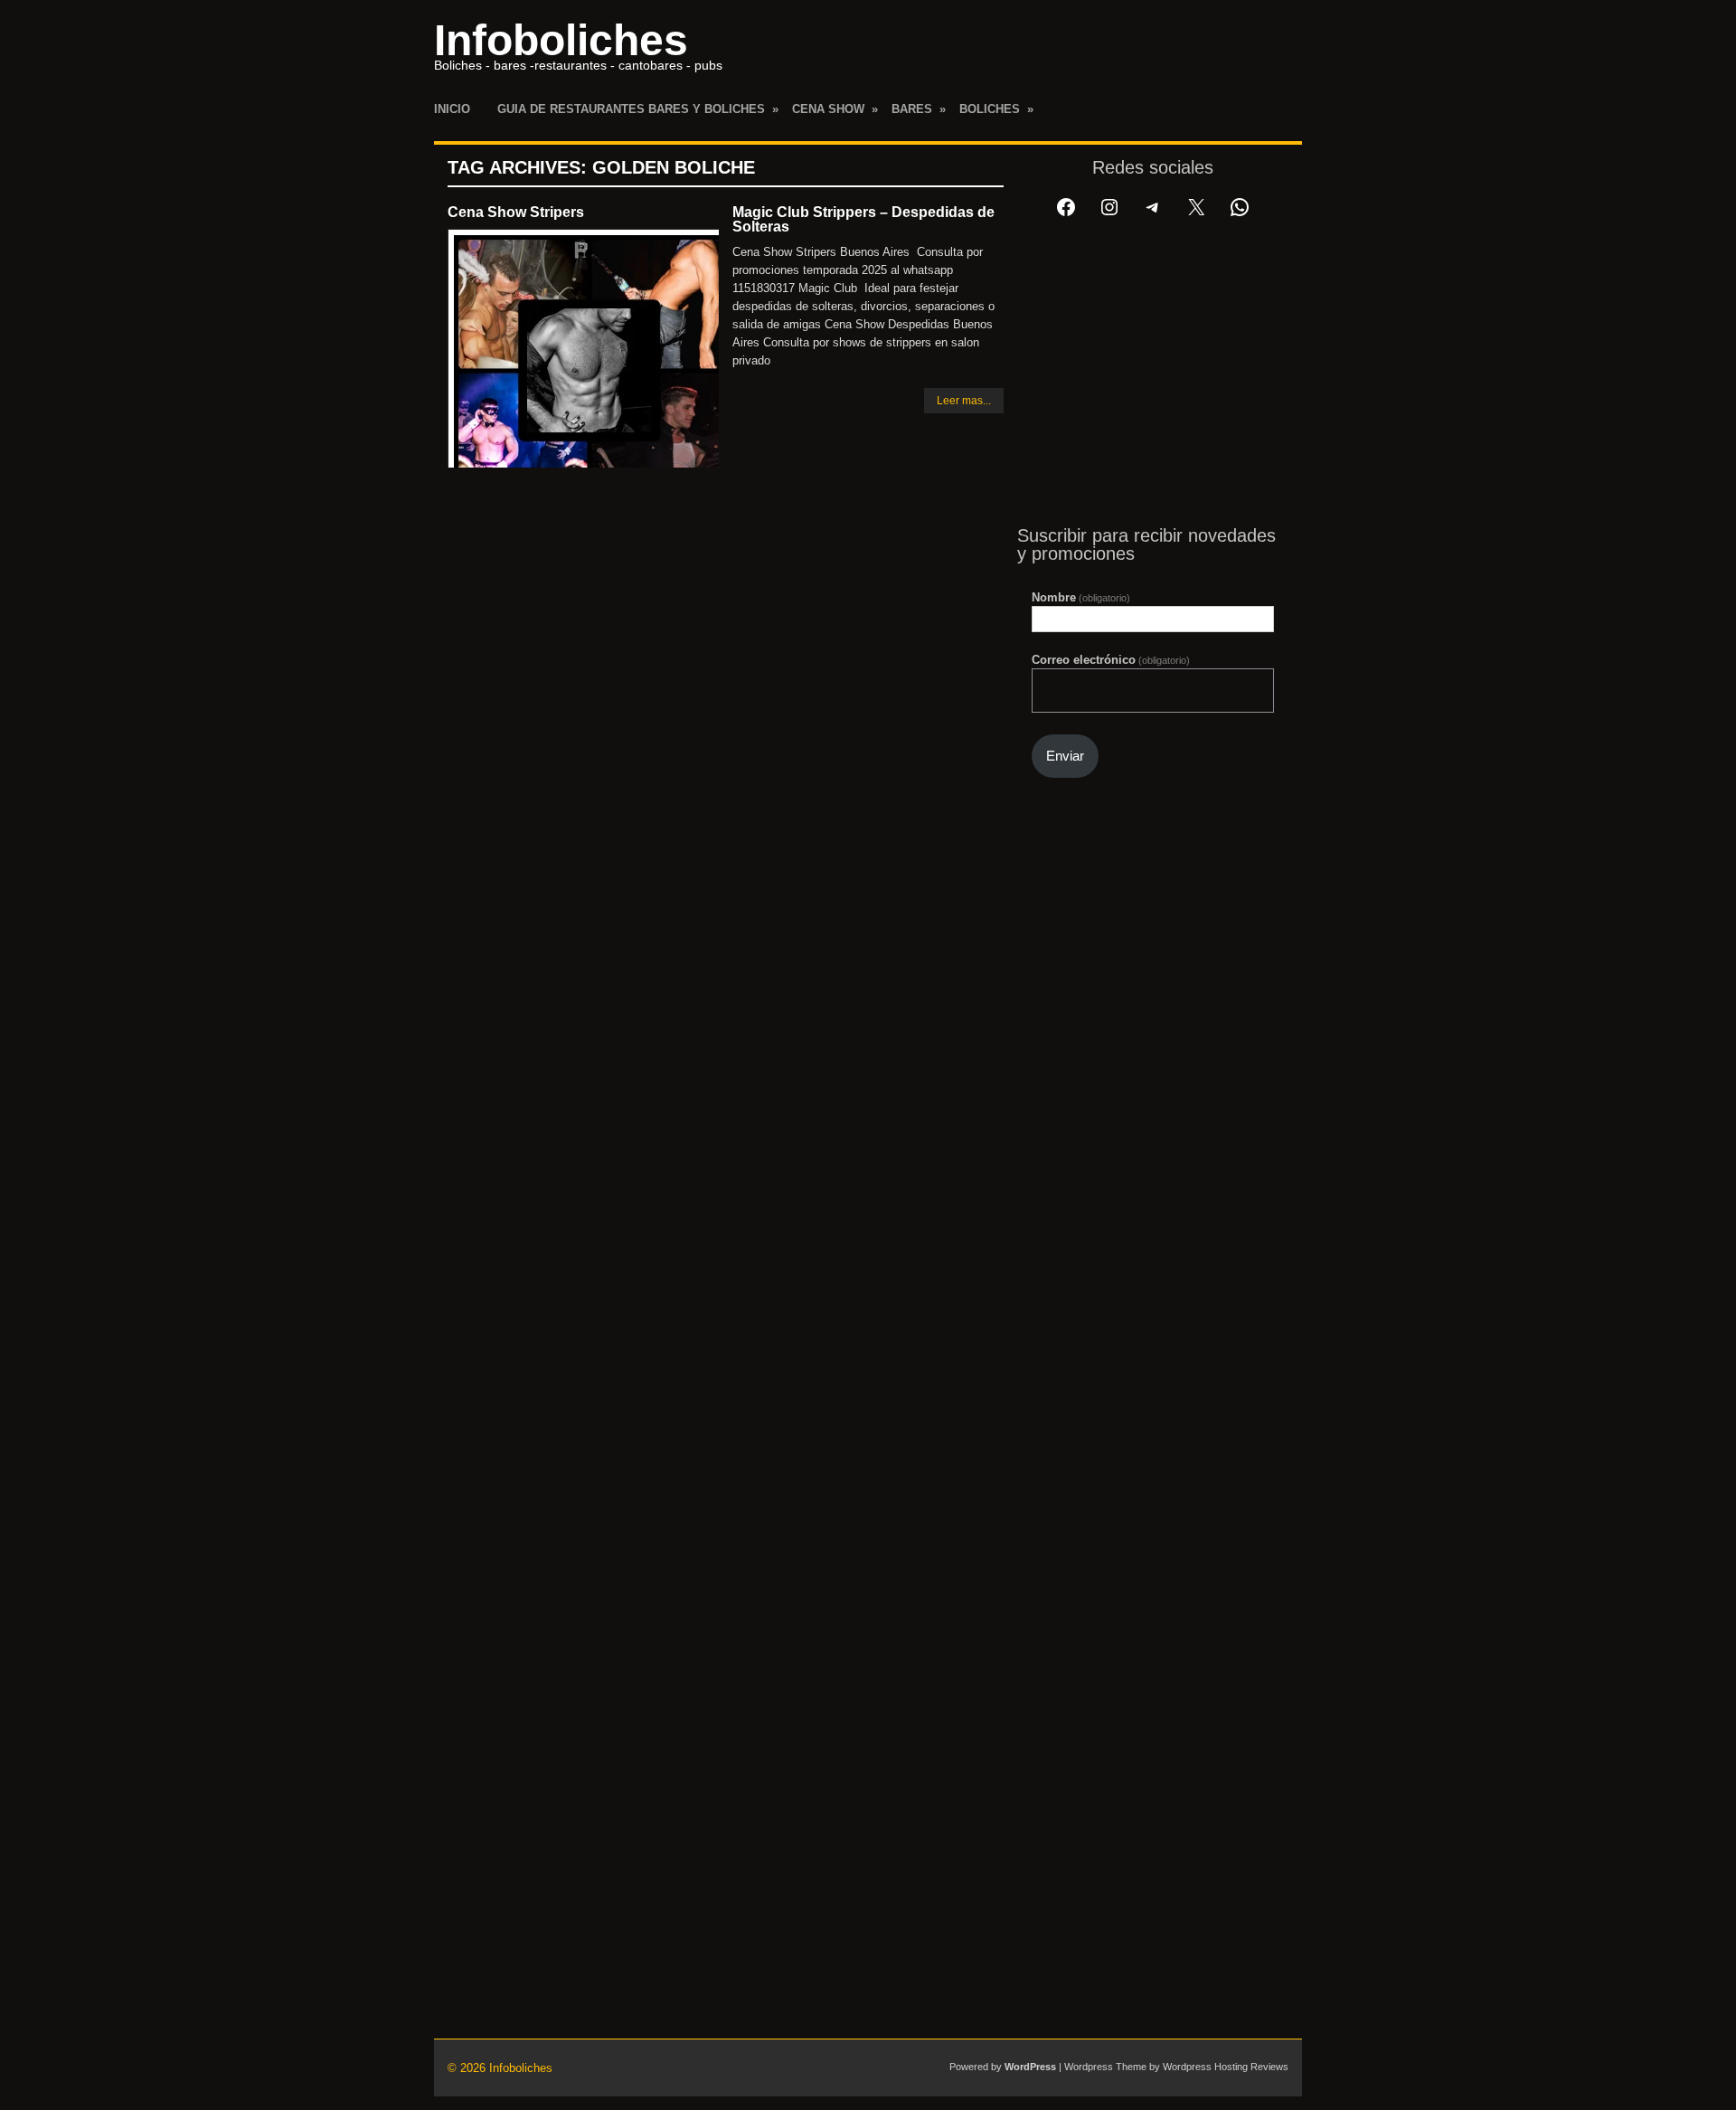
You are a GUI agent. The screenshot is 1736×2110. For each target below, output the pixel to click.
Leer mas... (964, 401)
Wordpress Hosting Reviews (1226, 2067)
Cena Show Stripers (516, 212)
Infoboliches (561, 40)
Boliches (996, 109)
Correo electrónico (1111, 660)
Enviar (1065, 756)
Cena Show (835, 109)
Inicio (452, 109)
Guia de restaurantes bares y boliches (638, 109)
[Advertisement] (1153, 1110)
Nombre (1081, 597)
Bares (919, 109)
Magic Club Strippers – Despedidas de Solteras (863, 219)
